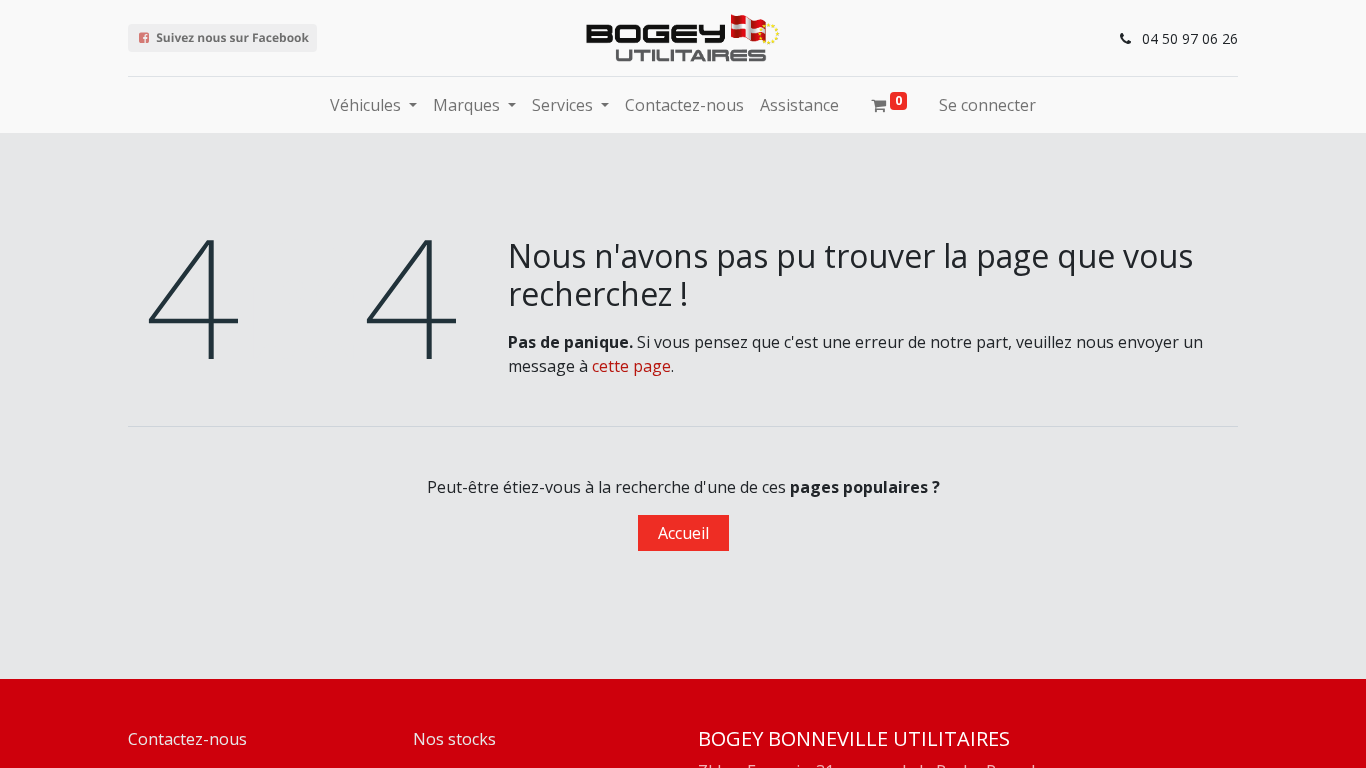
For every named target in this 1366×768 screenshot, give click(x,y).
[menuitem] (684, 105)
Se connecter (987, 105)
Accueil (683, 533)
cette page (631, 366)
